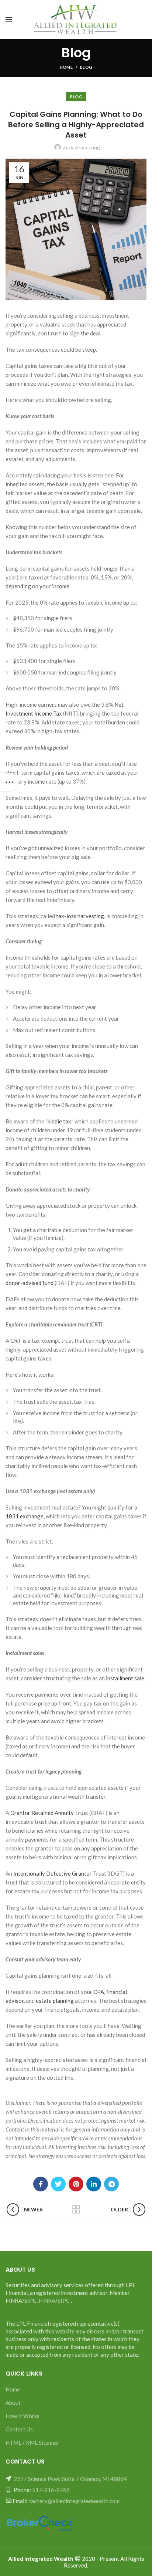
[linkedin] (94, 2184)
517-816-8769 (51, 2490)
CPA (99, 1992)
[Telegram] (111, 2184)
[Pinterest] (76, 2184)
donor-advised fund (30, 1283)
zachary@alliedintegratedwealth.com (74, 2501)
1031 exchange (25, 1516)
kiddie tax (59, 1121)
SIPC (64, 2301)
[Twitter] (58, 2184)
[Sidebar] (9, 782)
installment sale (125, 1678)
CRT (15, 1341)
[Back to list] (76, 2210)
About (13, 2403)
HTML (13, 2443)
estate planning (55, 2001)
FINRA (47, 2301)
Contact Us (19, 2429)
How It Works (23, 2416)
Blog (86, 67)
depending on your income (37, 586)
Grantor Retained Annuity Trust (49, 1813)
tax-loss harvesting (80, 916)
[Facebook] (41, 2184)
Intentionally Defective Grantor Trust (60, 1873)
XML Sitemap (42, 2443)
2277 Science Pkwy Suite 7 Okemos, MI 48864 (70, 2479)
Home (66, 67)
